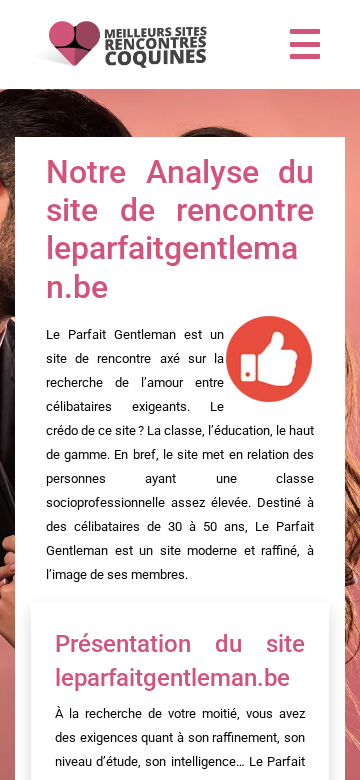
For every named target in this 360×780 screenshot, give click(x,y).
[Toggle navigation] (305, 44)
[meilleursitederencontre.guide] (117, 44)
